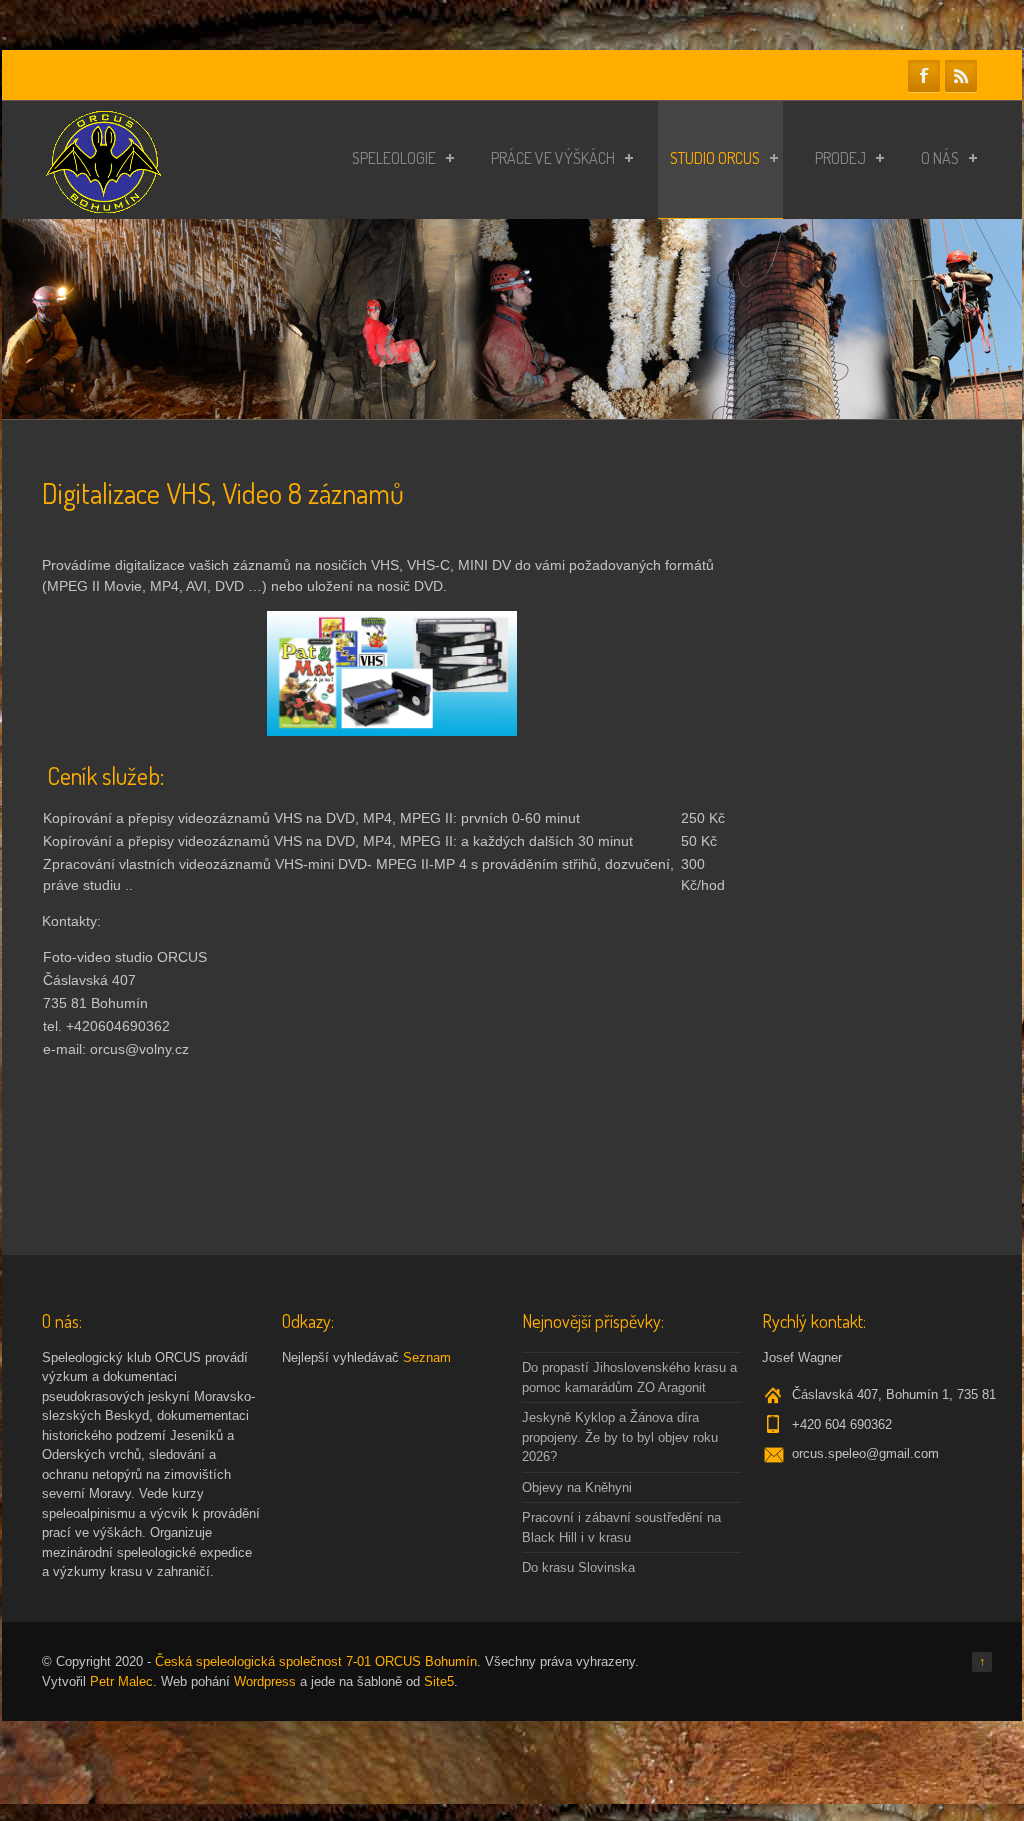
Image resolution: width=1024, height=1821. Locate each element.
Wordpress (265, 1681)
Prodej (840, 158)
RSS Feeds (961, 76)
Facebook (924, 76)
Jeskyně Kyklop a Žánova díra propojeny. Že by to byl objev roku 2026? (620, 1437)
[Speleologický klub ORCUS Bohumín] (103, 207)
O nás (940, 158)
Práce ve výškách (553, 158)
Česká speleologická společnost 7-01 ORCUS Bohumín (316, 1661)
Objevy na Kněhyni (577, 1487)
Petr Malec (121, 1681)
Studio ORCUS (715, 158)
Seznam (427, 1357)
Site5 (439, 1681)
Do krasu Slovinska (578, 1567)
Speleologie (394, 158)
